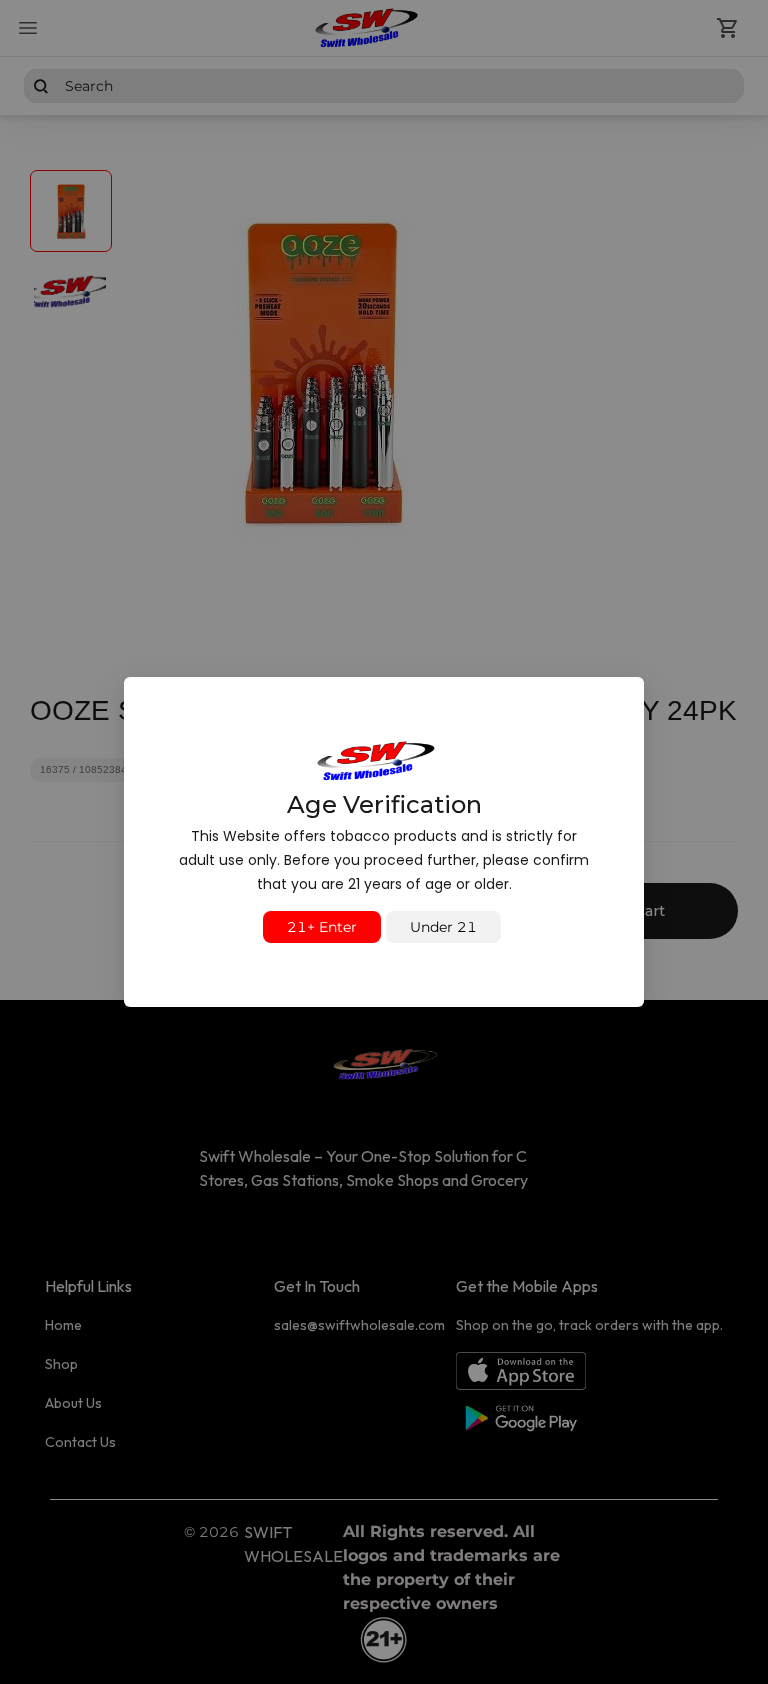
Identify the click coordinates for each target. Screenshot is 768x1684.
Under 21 (443, 927)
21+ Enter (322, 927)
